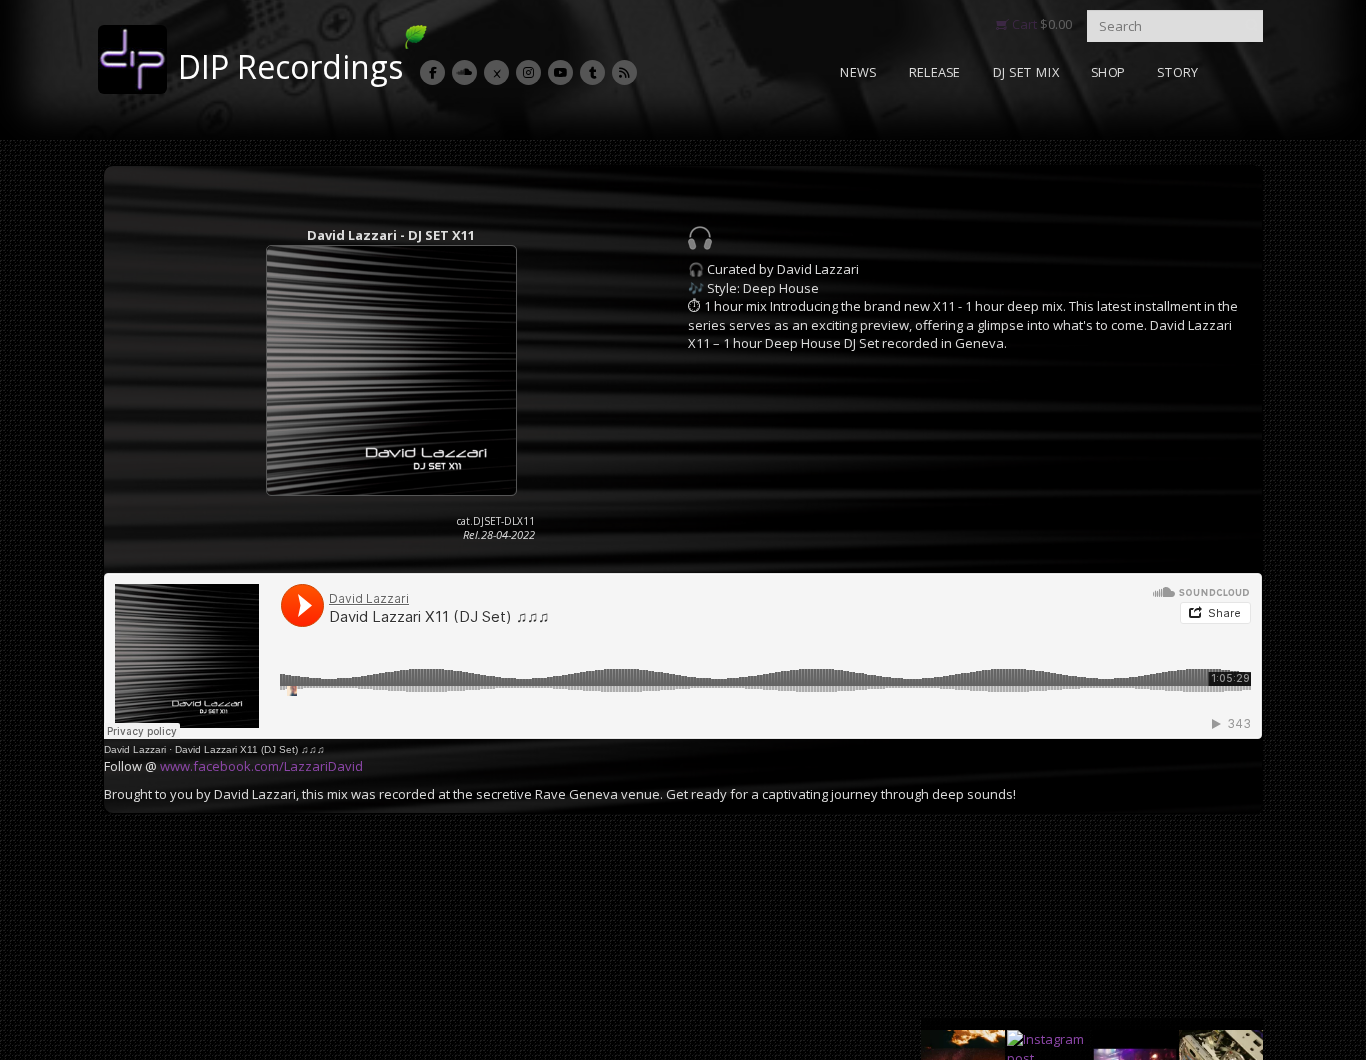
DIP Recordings (290, 66)
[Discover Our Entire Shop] (700, 238)
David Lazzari (135, 749)
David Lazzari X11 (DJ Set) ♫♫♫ (250, 749)
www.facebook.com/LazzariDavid (261, 766)
